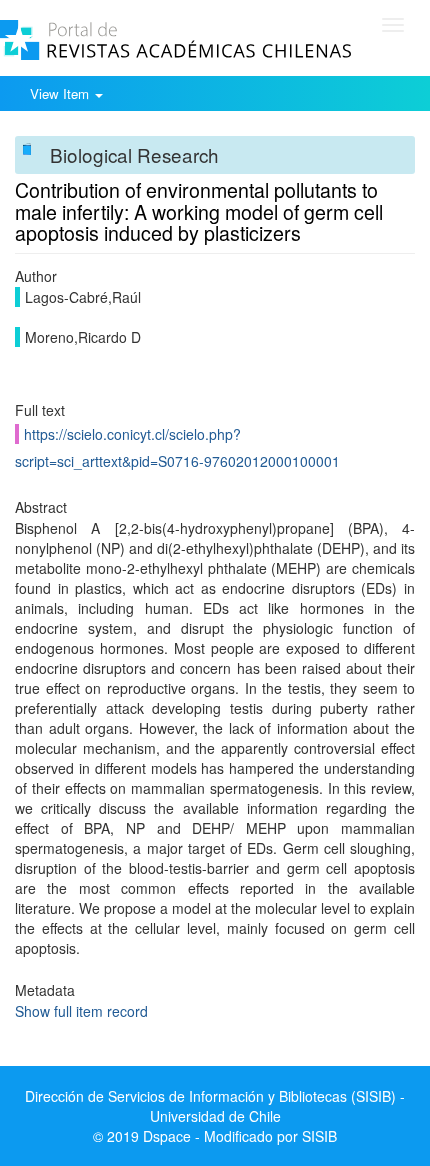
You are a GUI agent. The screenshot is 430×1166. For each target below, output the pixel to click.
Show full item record (81, 1011)
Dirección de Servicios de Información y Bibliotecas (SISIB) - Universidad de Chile (215, 1106)
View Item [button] (61, 93)
